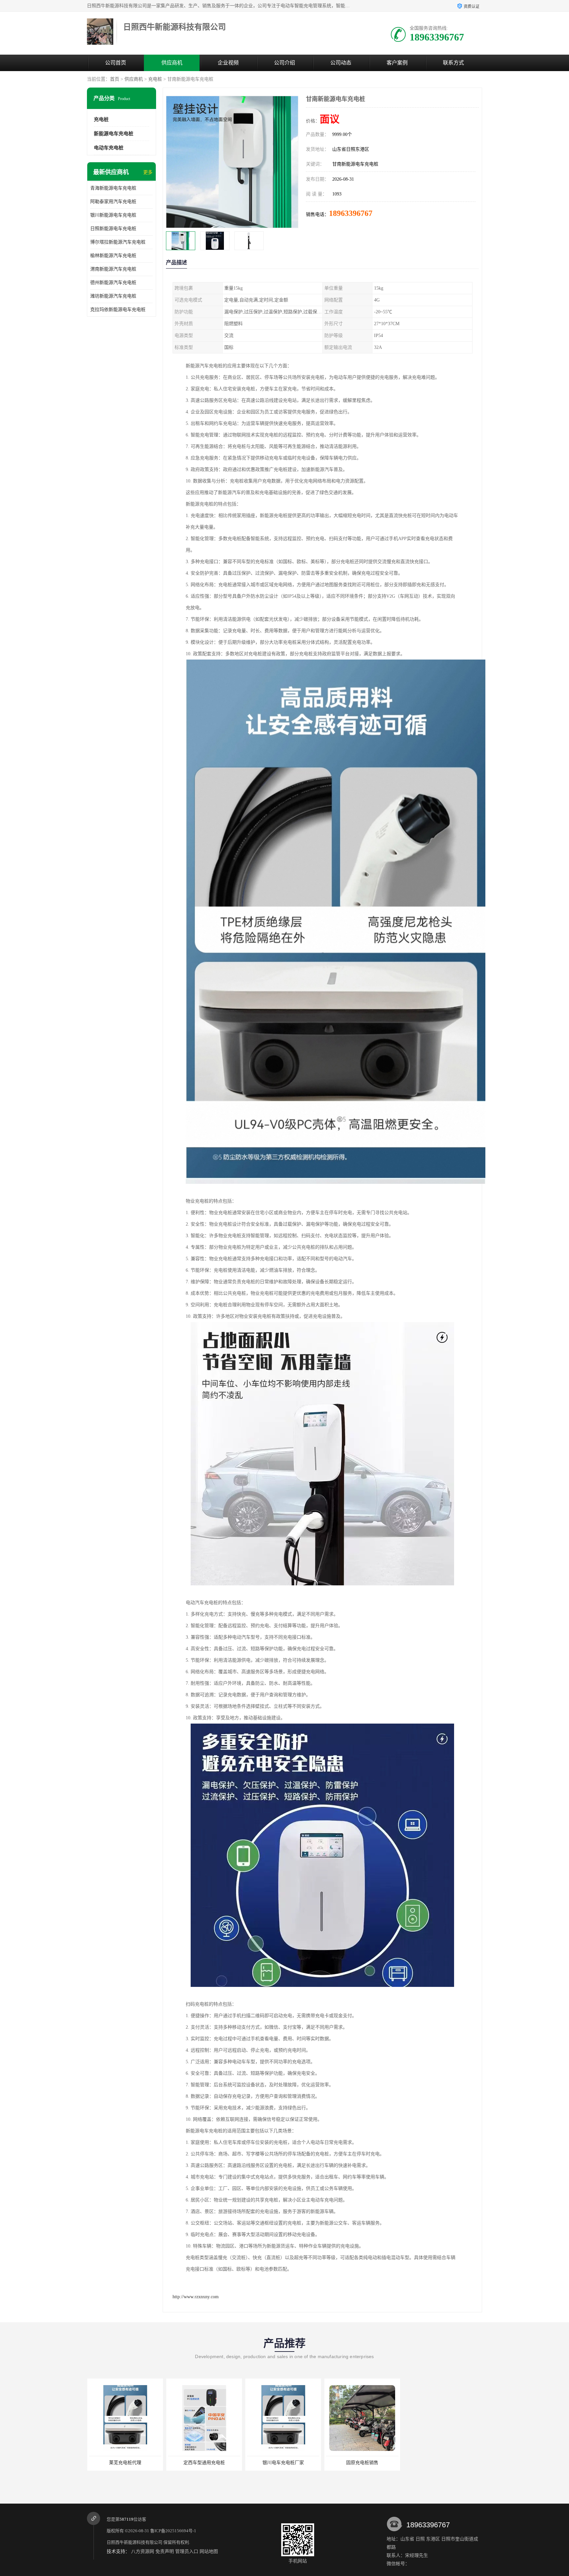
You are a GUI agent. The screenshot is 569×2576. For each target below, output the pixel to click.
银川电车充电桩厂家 (204, 2463)
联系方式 (453, 63)
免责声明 (165, 2551)
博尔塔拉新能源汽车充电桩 (118, 242)
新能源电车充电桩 (114, 134)
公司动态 (341, 63)
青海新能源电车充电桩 (113, 188)
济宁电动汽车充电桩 (362, 2463)
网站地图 (209, 2551)
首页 (115, 79)
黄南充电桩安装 (441, 2463)
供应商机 (172, 63)
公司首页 (116, 63)
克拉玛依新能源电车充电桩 (118, 310)
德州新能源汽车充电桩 (113, 283)
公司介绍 (284, 63)
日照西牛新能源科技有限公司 (135, 2542)
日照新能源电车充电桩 (113, 229)
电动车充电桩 (109, 148)
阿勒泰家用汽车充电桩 (113, 202)
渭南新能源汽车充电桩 (113, 269)
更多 (148, 172)
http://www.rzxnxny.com (196, 2297)
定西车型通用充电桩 (125, 2463)
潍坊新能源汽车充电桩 (113, 296)
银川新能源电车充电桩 (113, 215)
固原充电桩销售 (283, 2463)
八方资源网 (143, 2551)
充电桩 (155, 79)
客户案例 (397, 63)
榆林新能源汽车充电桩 (113, 256)
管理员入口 (187, 2551)
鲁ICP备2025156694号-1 (173, 2531)
